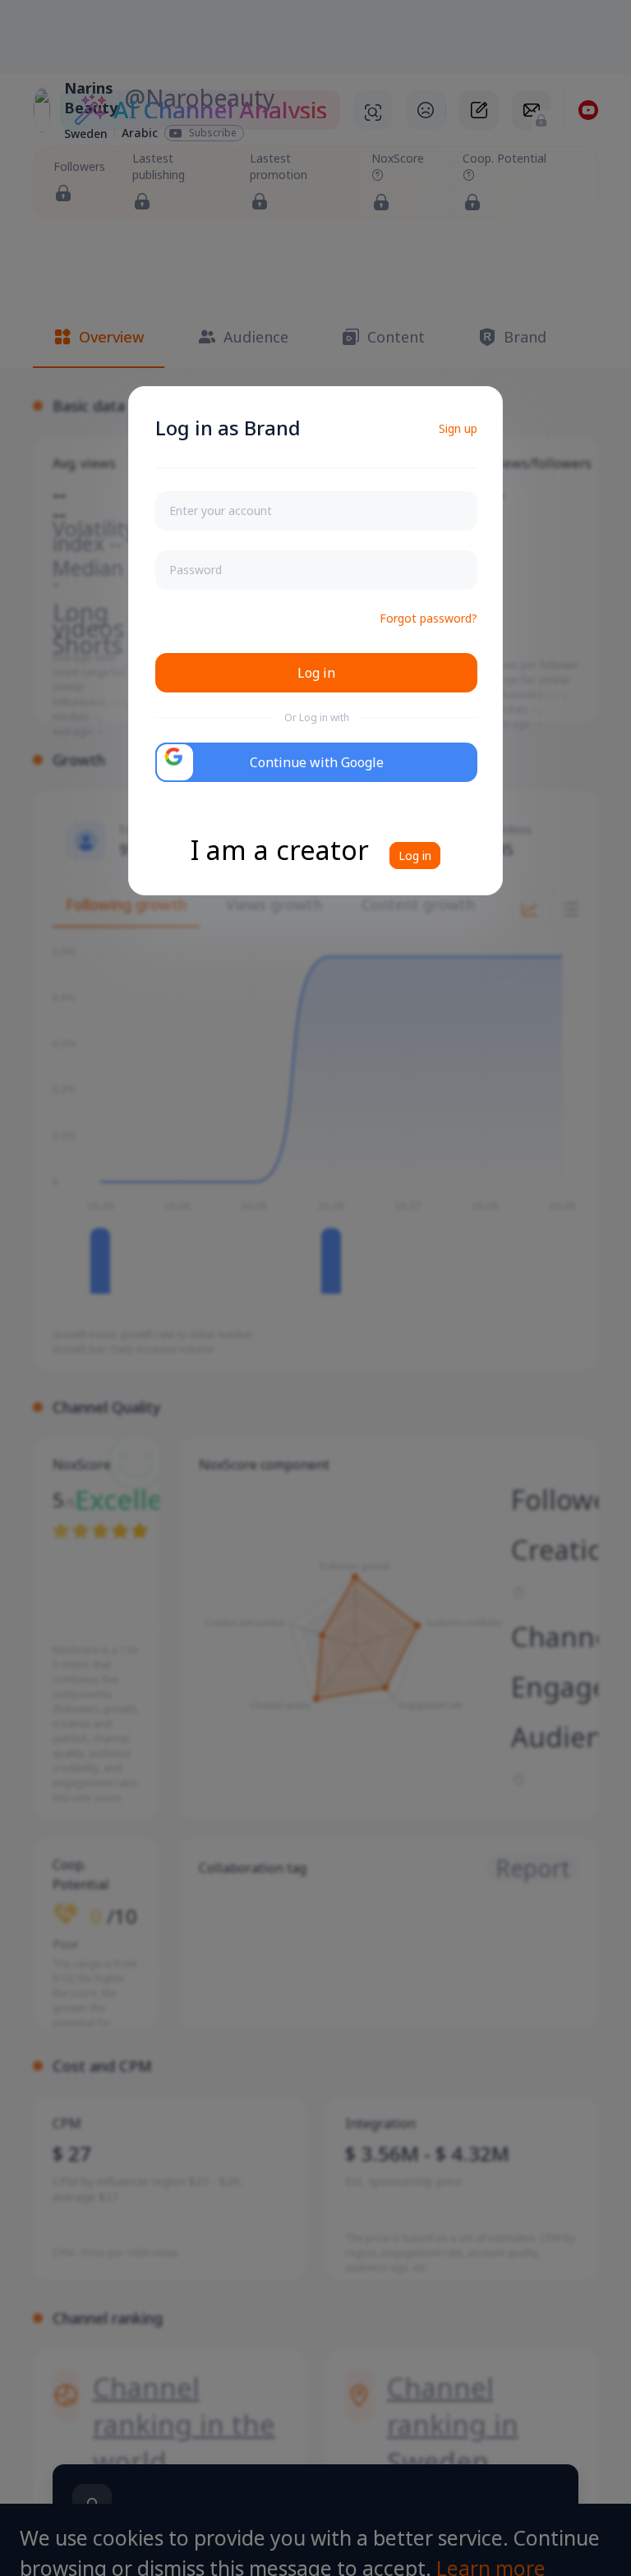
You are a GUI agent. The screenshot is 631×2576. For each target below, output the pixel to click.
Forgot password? (428, 618)
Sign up (458, 428)
